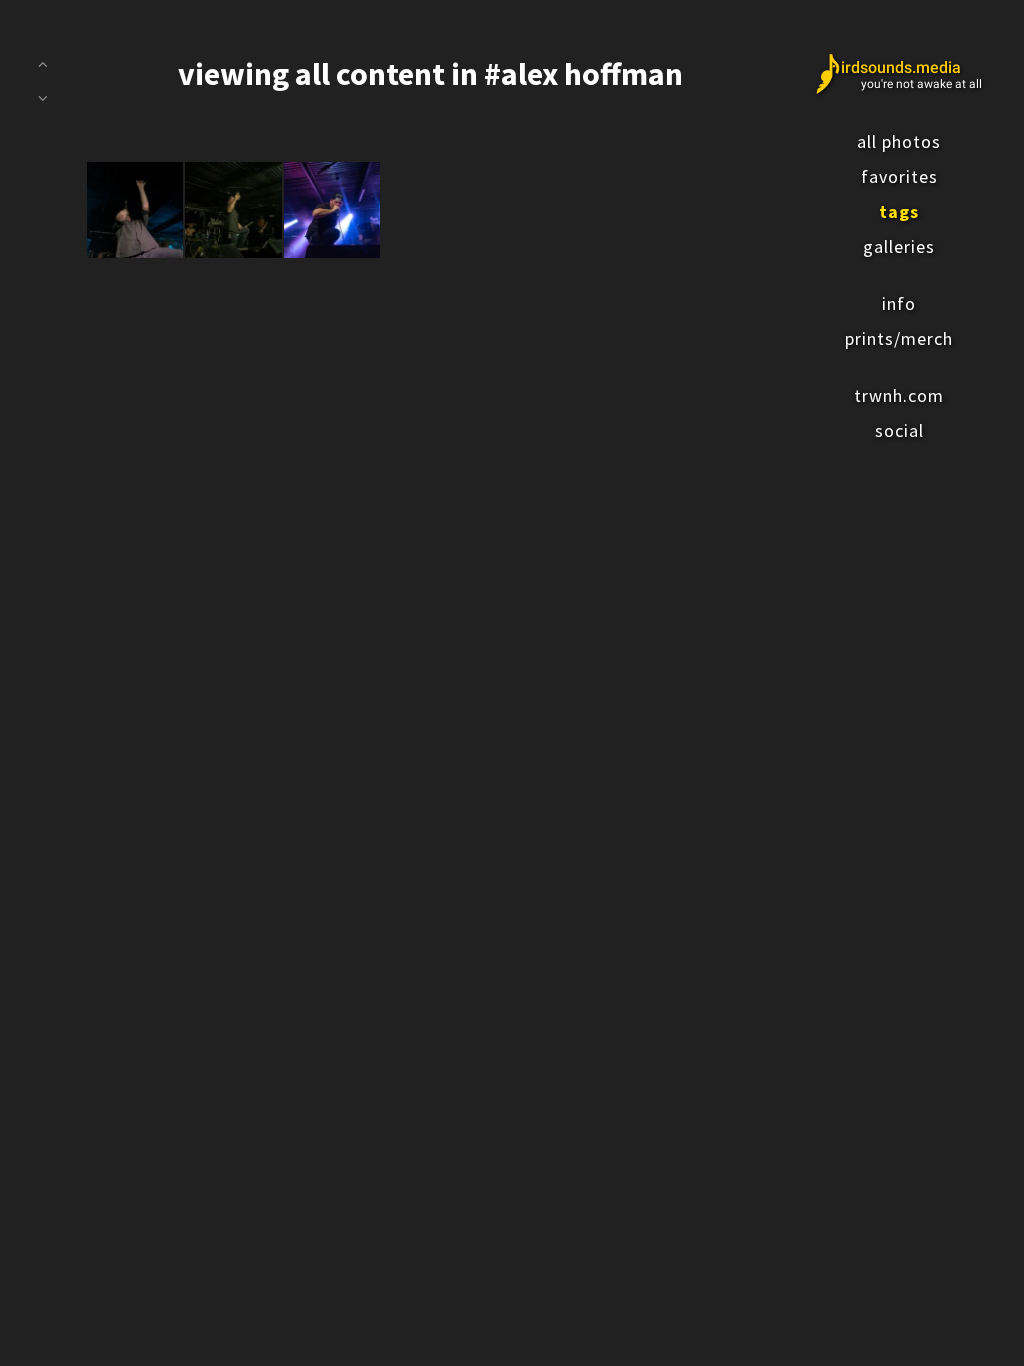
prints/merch (899, 338)
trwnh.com (899, 395)
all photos (899, 141)
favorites (899, 176)
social (899, 430)
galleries (899, 246)
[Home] (899, 74)
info (899, 303)
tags (899, 211)
